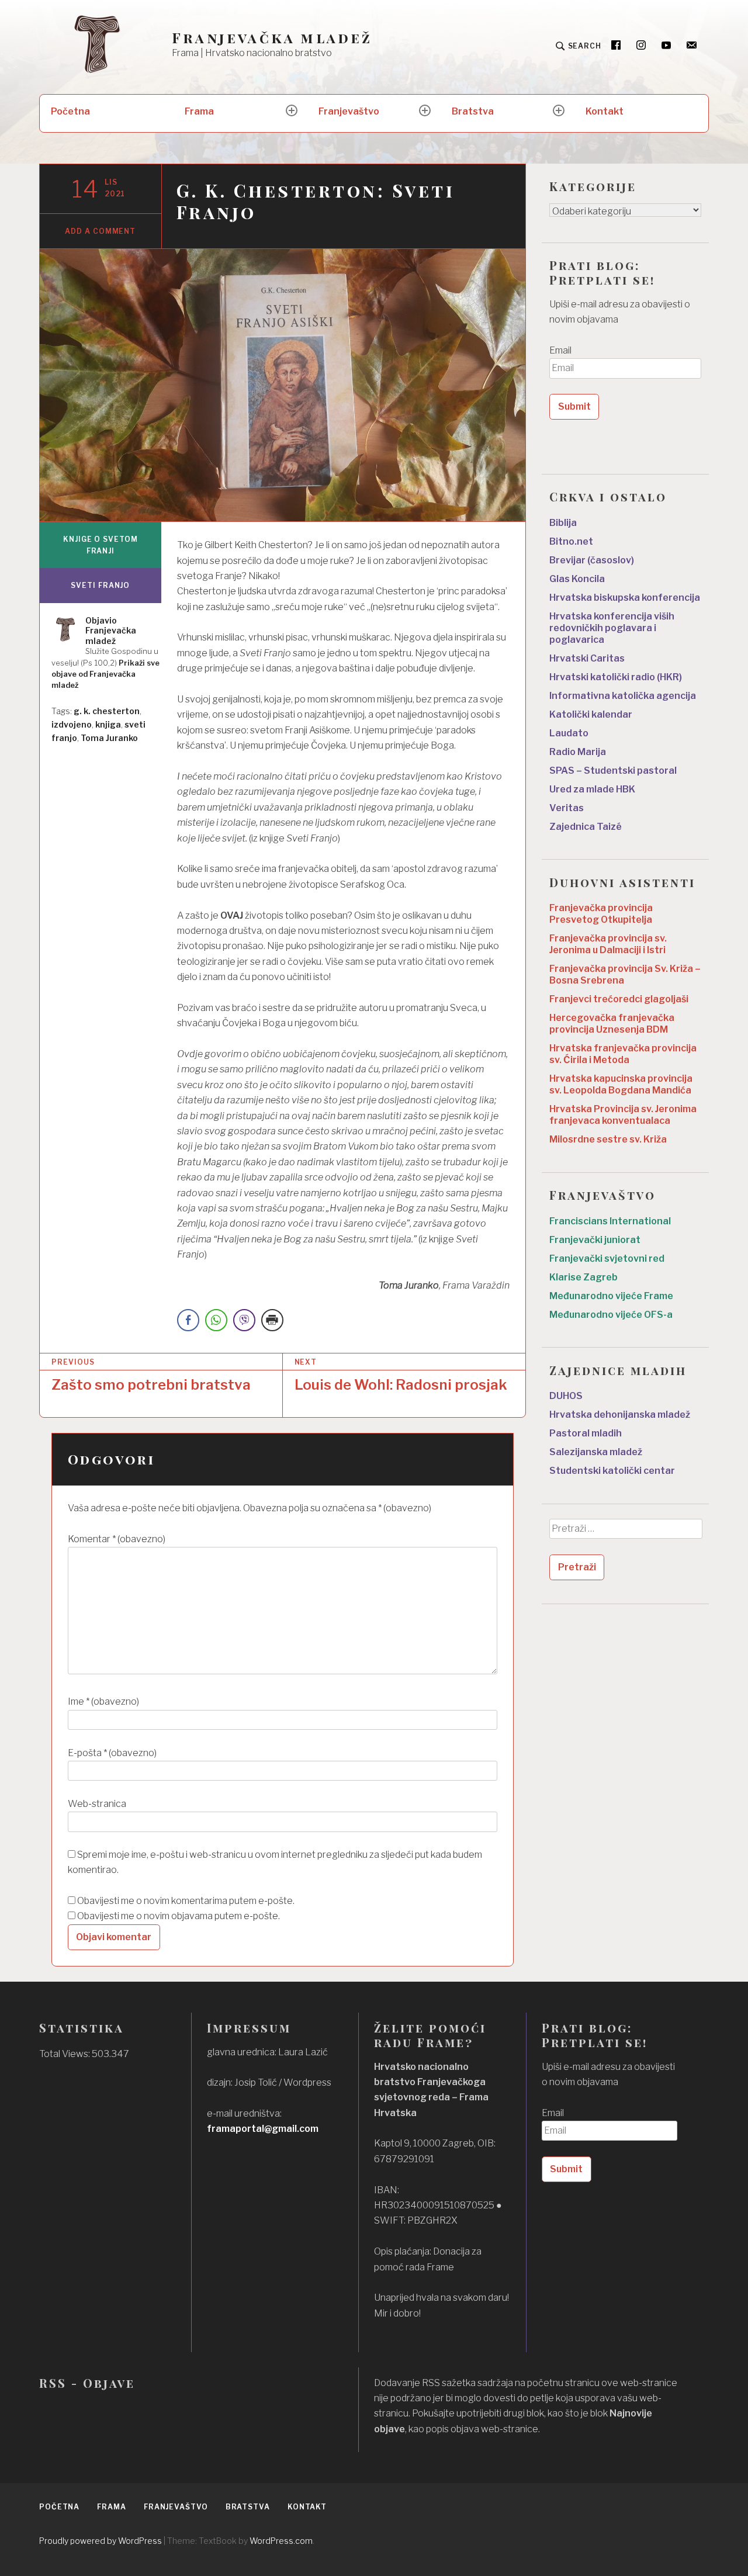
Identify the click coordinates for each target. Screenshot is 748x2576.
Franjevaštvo (349, 111)
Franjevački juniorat (595, 1240)
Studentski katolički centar (612, 1471)
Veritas (567, 808)
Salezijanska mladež (596, 1452)
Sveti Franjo (100, 585)
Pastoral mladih (586, 1433)
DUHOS (566, 1396)
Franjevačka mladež (272, 38)
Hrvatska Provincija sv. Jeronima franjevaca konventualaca (623, 1115)
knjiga (108, 724)
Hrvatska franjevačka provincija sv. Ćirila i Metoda (623, 1054)
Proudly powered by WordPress (101, 2541)
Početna (70, 111)
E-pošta (112, 1753)
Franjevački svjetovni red (607, 1258)
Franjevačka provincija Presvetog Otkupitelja (601, 914)
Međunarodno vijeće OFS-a (611, 1315)
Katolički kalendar (591, 714)
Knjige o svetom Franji (101, 545)
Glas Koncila (577, 579)
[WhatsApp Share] (216, 1320)
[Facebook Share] (188, 1320)
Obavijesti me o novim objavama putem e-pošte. (179, 1916)
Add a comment (100, 231)
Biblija (563, 523)
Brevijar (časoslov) (592, 560)
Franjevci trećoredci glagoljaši (619, 999)
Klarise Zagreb (583, 1277)
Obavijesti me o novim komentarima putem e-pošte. (186, 1901)
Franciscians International (610, 1221)
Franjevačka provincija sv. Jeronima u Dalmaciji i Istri (608, 944)
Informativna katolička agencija (623, 696)
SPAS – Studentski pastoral (613, 771)
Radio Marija (578, 752)
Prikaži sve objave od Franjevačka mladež (105, 674)
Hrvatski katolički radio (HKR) (616, 677)
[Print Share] (272, 1320)
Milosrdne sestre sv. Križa (608, 1139)
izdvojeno (72, 724)
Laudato (569, 733)
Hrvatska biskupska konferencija (625, 598)
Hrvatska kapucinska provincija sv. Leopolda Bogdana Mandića (621, 1084)
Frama (199, 111)
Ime (103, 1701)
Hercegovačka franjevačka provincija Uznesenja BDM (612, 1024)
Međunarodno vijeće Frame (611, 1296)
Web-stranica (97, 1804)
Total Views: (65, 2054)
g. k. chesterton (107, 711)
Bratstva (473, 111)
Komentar (117, 1539)
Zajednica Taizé (586, 827)
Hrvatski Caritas (587, 658)
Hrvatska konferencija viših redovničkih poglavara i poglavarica (612, 628)
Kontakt (605, 111)
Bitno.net (571, 541)
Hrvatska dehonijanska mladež (620, 1415)
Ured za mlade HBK (592, 789)
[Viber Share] (244, 1320)
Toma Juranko (109, 738)
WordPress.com (281, 2541)
